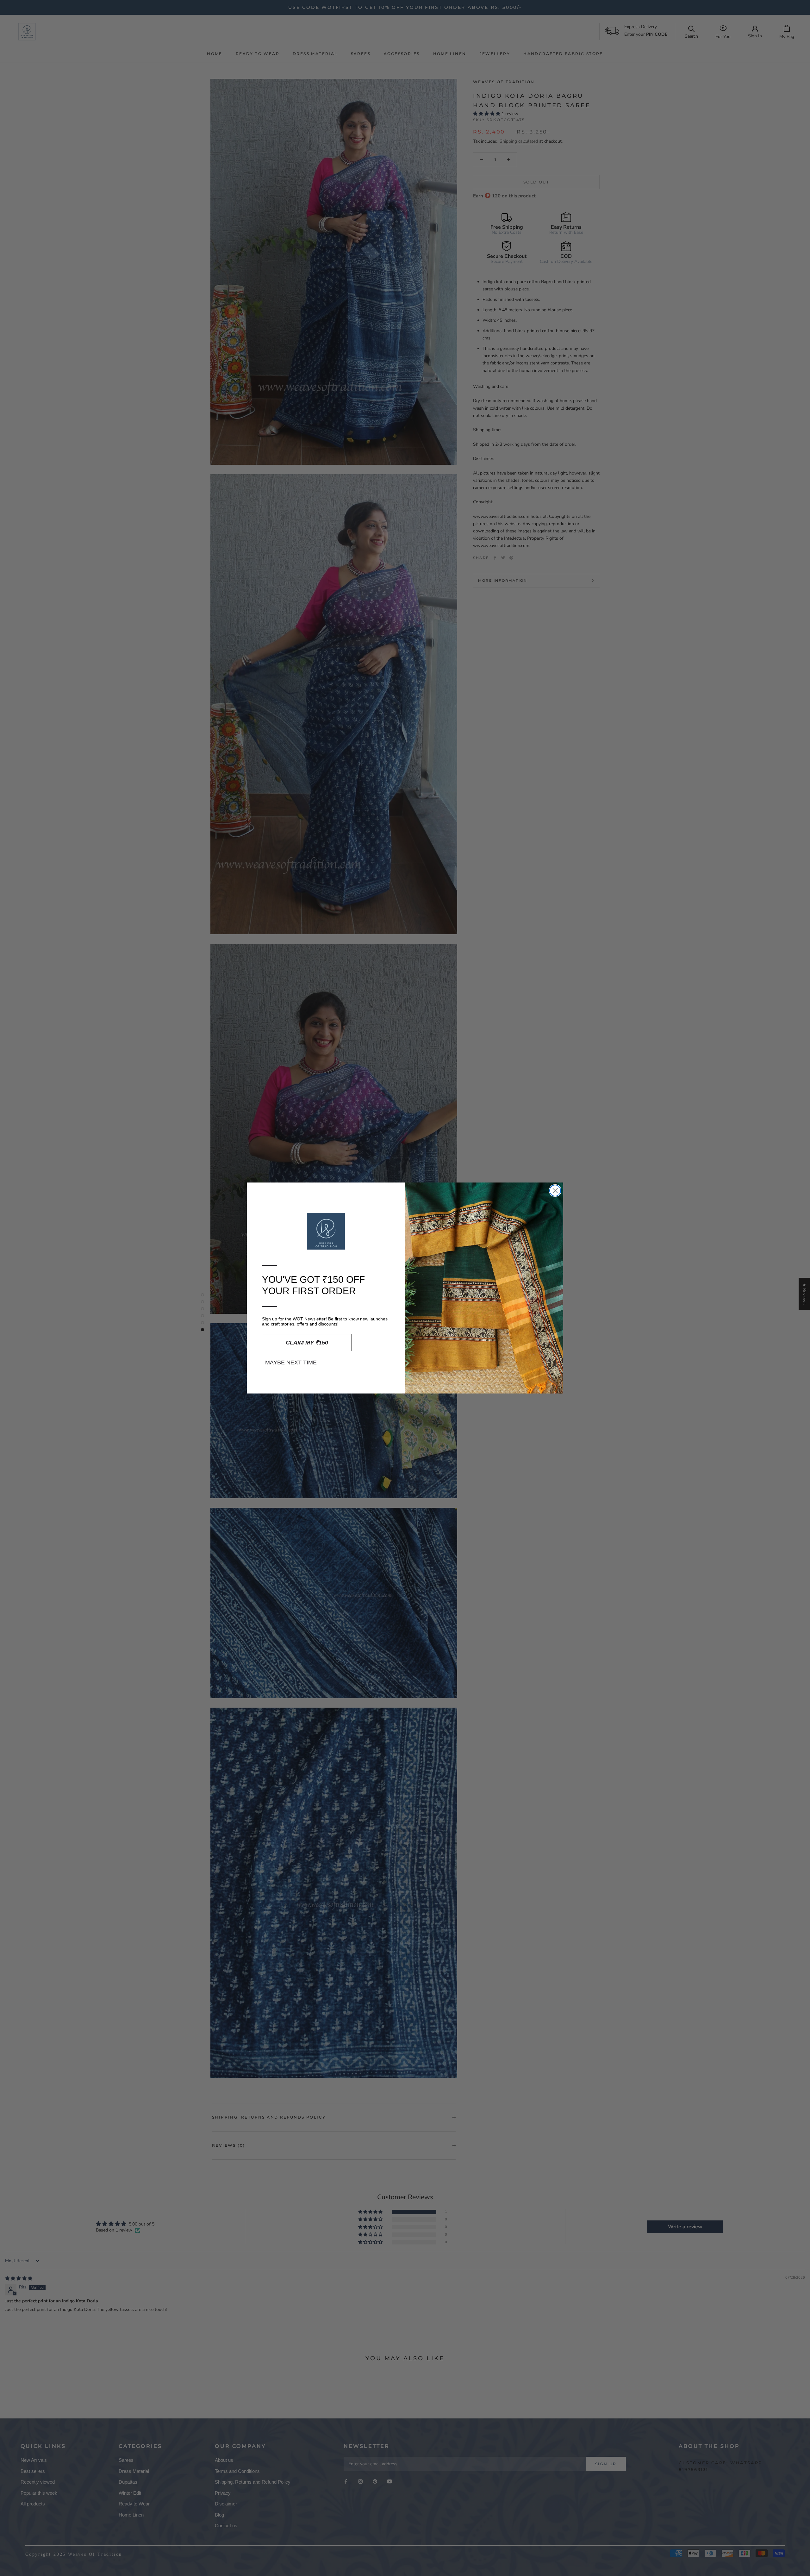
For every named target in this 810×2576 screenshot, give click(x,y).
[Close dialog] (555, 1191)
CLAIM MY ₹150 (307, 1343)
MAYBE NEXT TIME (291, 1362)
